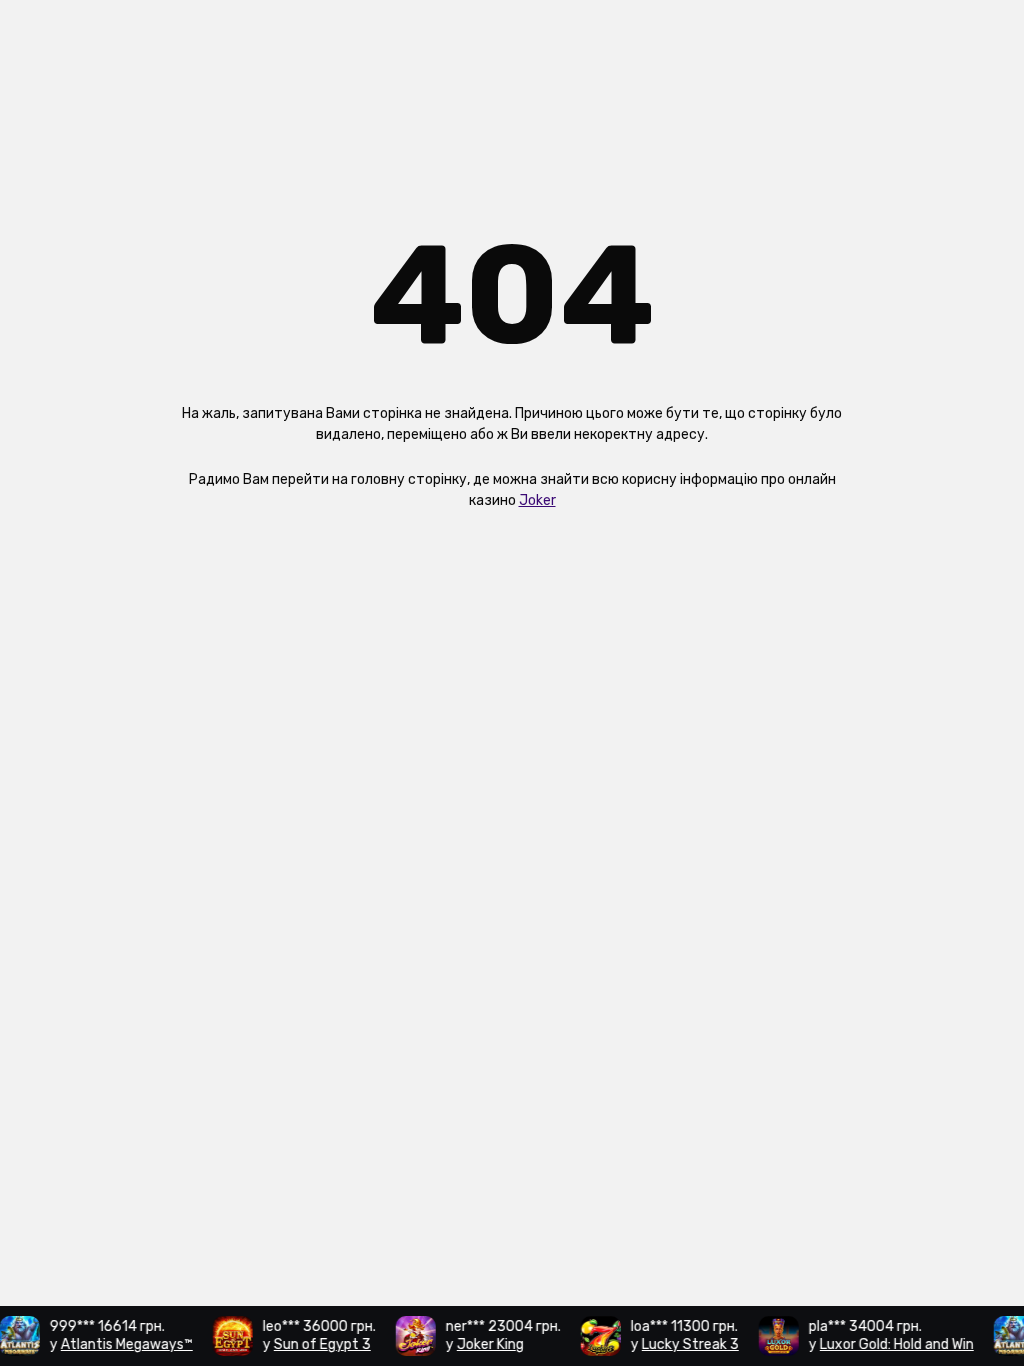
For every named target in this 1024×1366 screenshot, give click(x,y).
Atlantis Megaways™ (120, 1344)
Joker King (483, 1344)
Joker (537, 500)
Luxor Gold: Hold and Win (890, 1344)
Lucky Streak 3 (683, 1344)
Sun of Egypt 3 (315, 1344)
